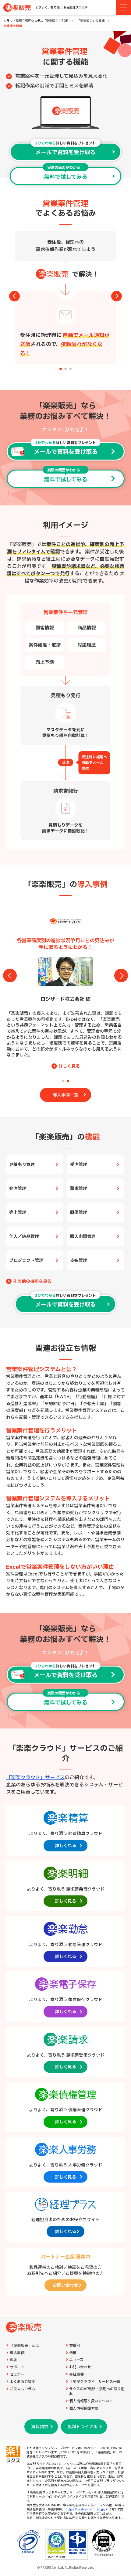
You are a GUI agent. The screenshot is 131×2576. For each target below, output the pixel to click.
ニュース (76, 2360)
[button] (61, 369)
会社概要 (76, 2375)
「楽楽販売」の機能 (91, 21)
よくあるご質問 (23, 2382)
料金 (13, 2360)
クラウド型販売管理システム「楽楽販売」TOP (36, 21)
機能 (73, 2353)
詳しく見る (69, 1060)
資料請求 (40, 2427)
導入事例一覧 (65, 1095)
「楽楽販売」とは (24, 2346)
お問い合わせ (80, 2367)
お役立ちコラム (23, 2389)
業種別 (75, 2346)
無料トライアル (82, 2427)
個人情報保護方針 (84, 2409)
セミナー (17, 2375)
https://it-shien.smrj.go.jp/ (86, 2509)
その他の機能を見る (32, 1282)
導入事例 (17, 2353)
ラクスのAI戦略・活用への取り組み (97, 2392)
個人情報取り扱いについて (91, 2401)
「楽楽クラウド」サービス (35, 1778)
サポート (17, 2367)
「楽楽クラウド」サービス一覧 (95, 2382)
